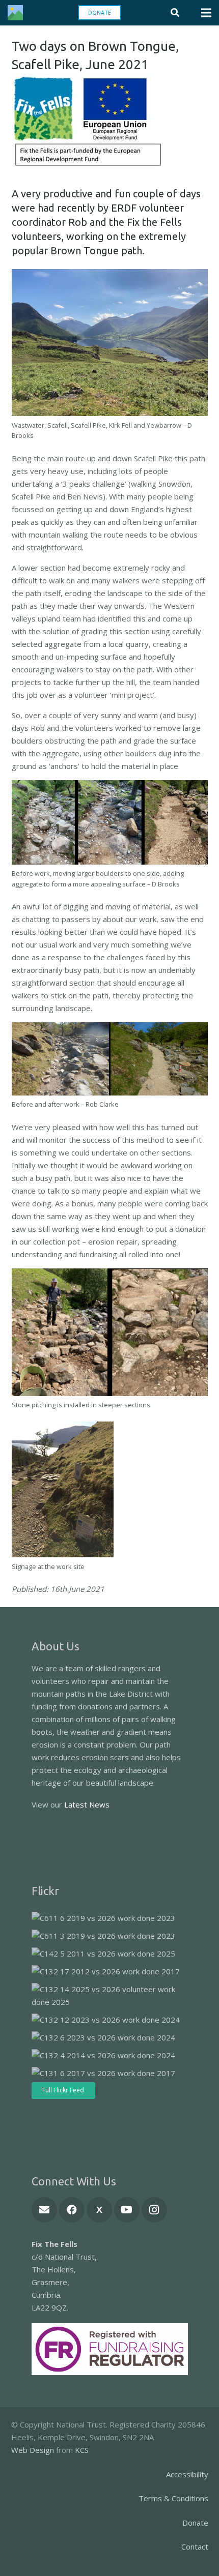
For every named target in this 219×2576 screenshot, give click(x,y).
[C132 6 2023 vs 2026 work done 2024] (103, 2038)
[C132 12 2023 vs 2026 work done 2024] (106, 2020)
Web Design (33, 2450)
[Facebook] (72, 2210)
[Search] (175, 13)
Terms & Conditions (173, 2498)
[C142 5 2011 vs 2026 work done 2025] (103, 1954)
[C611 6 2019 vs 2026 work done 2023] (103, 1918)
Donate (195, 2523)
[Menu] (206, 13)
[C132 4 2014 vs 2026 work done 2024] (103, 2055)
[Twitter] (99, 2210)
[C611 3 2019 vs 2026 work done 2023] (103, 1936)
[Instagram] (154, 2210)
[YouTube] (127, 2210)
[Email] (44, 2210)
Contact (195, 2547)
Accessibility (187, 2474)
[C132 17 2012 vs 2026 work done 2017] (106, 1972)
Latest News (87, 1804)
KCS (82, 2450)
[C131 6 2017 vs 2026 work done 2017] (103, 2073)
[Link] (15, 13)
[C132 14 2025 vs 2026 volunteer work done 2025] (107, 1996)
